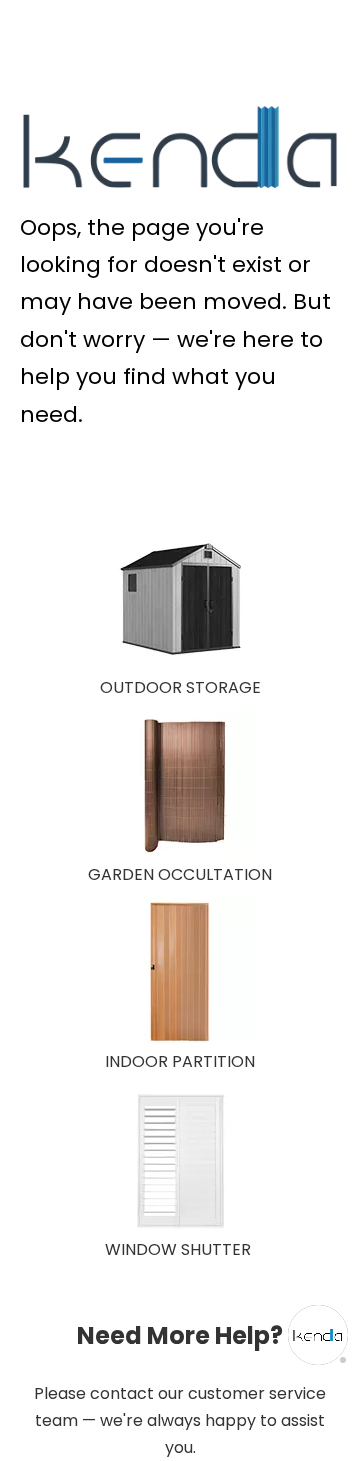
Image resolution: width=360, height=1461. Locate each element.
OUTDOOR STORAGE (180, 687)
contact (122, 1393)
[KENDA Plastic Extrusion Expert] (180, 147)
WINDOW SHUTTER (178, 1249)
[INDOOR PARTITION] (180, 973)
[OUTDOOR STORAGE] (180, 599)
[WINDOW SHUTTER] (180, 1161)
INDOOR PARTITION (180, 1061)
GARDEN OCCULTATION (180, 874)
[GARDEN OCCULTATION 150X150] (180, 786)
